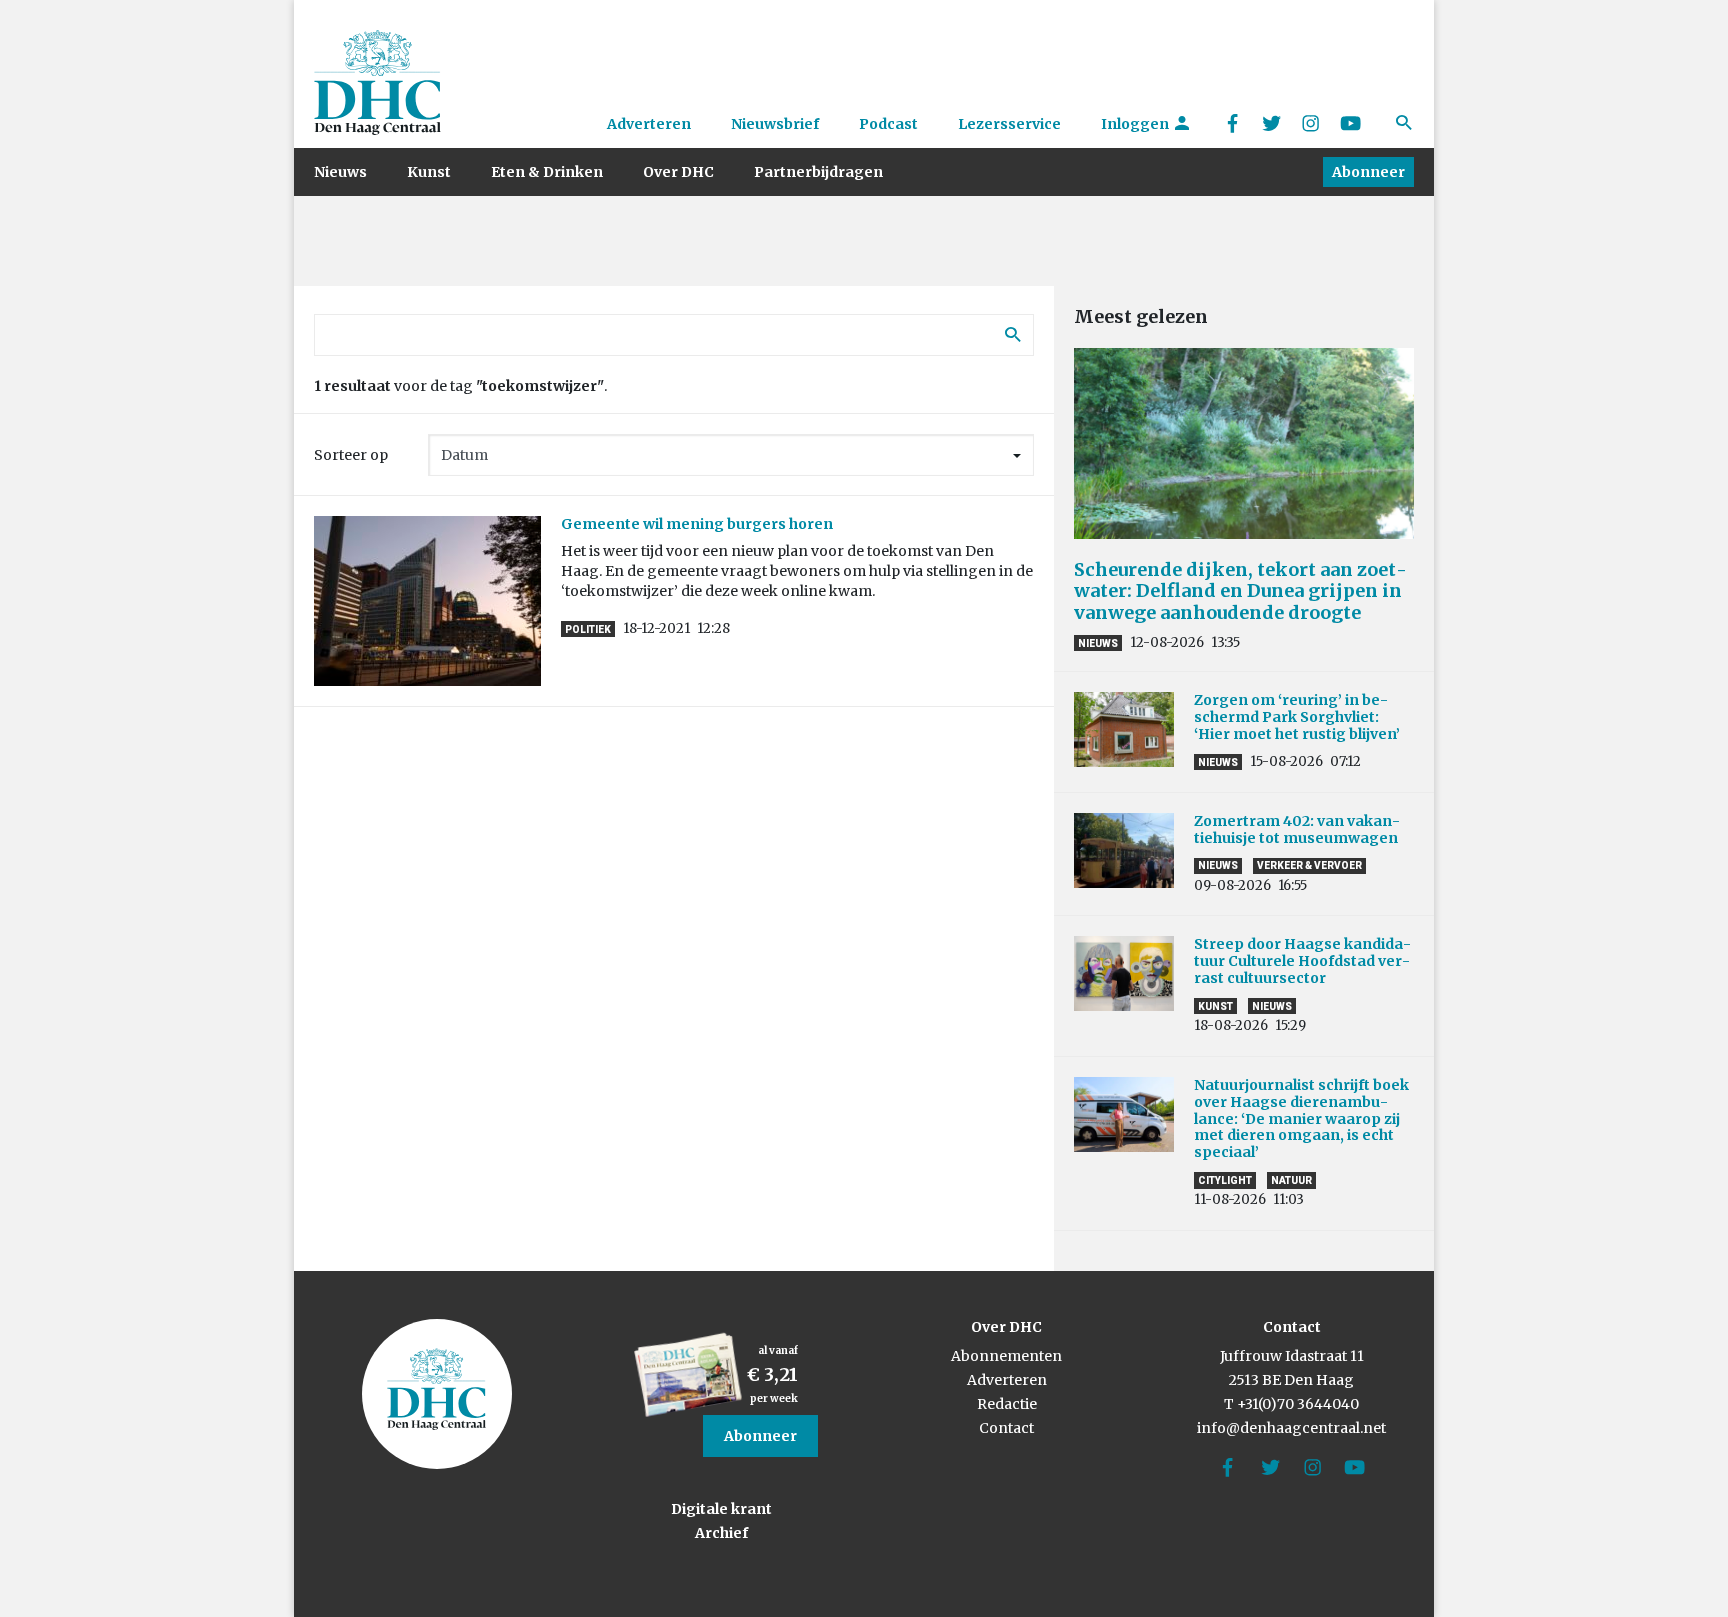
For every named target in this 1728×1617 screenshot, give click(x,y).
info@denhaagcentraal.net (1291, 1428)
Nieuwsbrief (775, 124)
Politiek (588, 629)
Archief (721, 1533)
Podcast (888, 124)
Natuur (1291, 1180)
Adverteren (649, 124)
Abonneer (1368, 172)
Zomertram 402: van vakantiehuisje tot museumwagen (1299, 829)
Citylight (1225, 1180)
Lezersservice (1009, 124)
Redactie (1007, 1404)
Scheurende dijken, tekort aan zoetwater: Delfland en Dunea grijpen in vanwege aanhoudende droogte (1240, 591)
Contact (1006, 1428)
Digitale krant (721, 1509)
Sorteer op (351, 455)
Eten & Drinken (547, 172)
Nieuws (340, 172)
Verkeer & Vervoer (1309, 865)
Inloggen (1136, 124)
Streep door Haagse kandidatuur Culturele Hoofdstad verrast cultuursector (1302, 961)
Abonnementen (1006, 1356)
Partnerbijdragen (818, 172)
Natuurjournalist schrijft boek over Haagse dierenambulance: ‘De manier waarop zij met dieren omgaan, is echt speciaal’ (1301, 1118)
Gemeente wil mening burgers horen (697, 524)
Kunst (429, 172)
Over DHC (678, 172)
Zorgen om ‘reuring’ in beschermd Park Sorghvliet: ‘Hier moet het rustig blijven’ (1297, 717)
